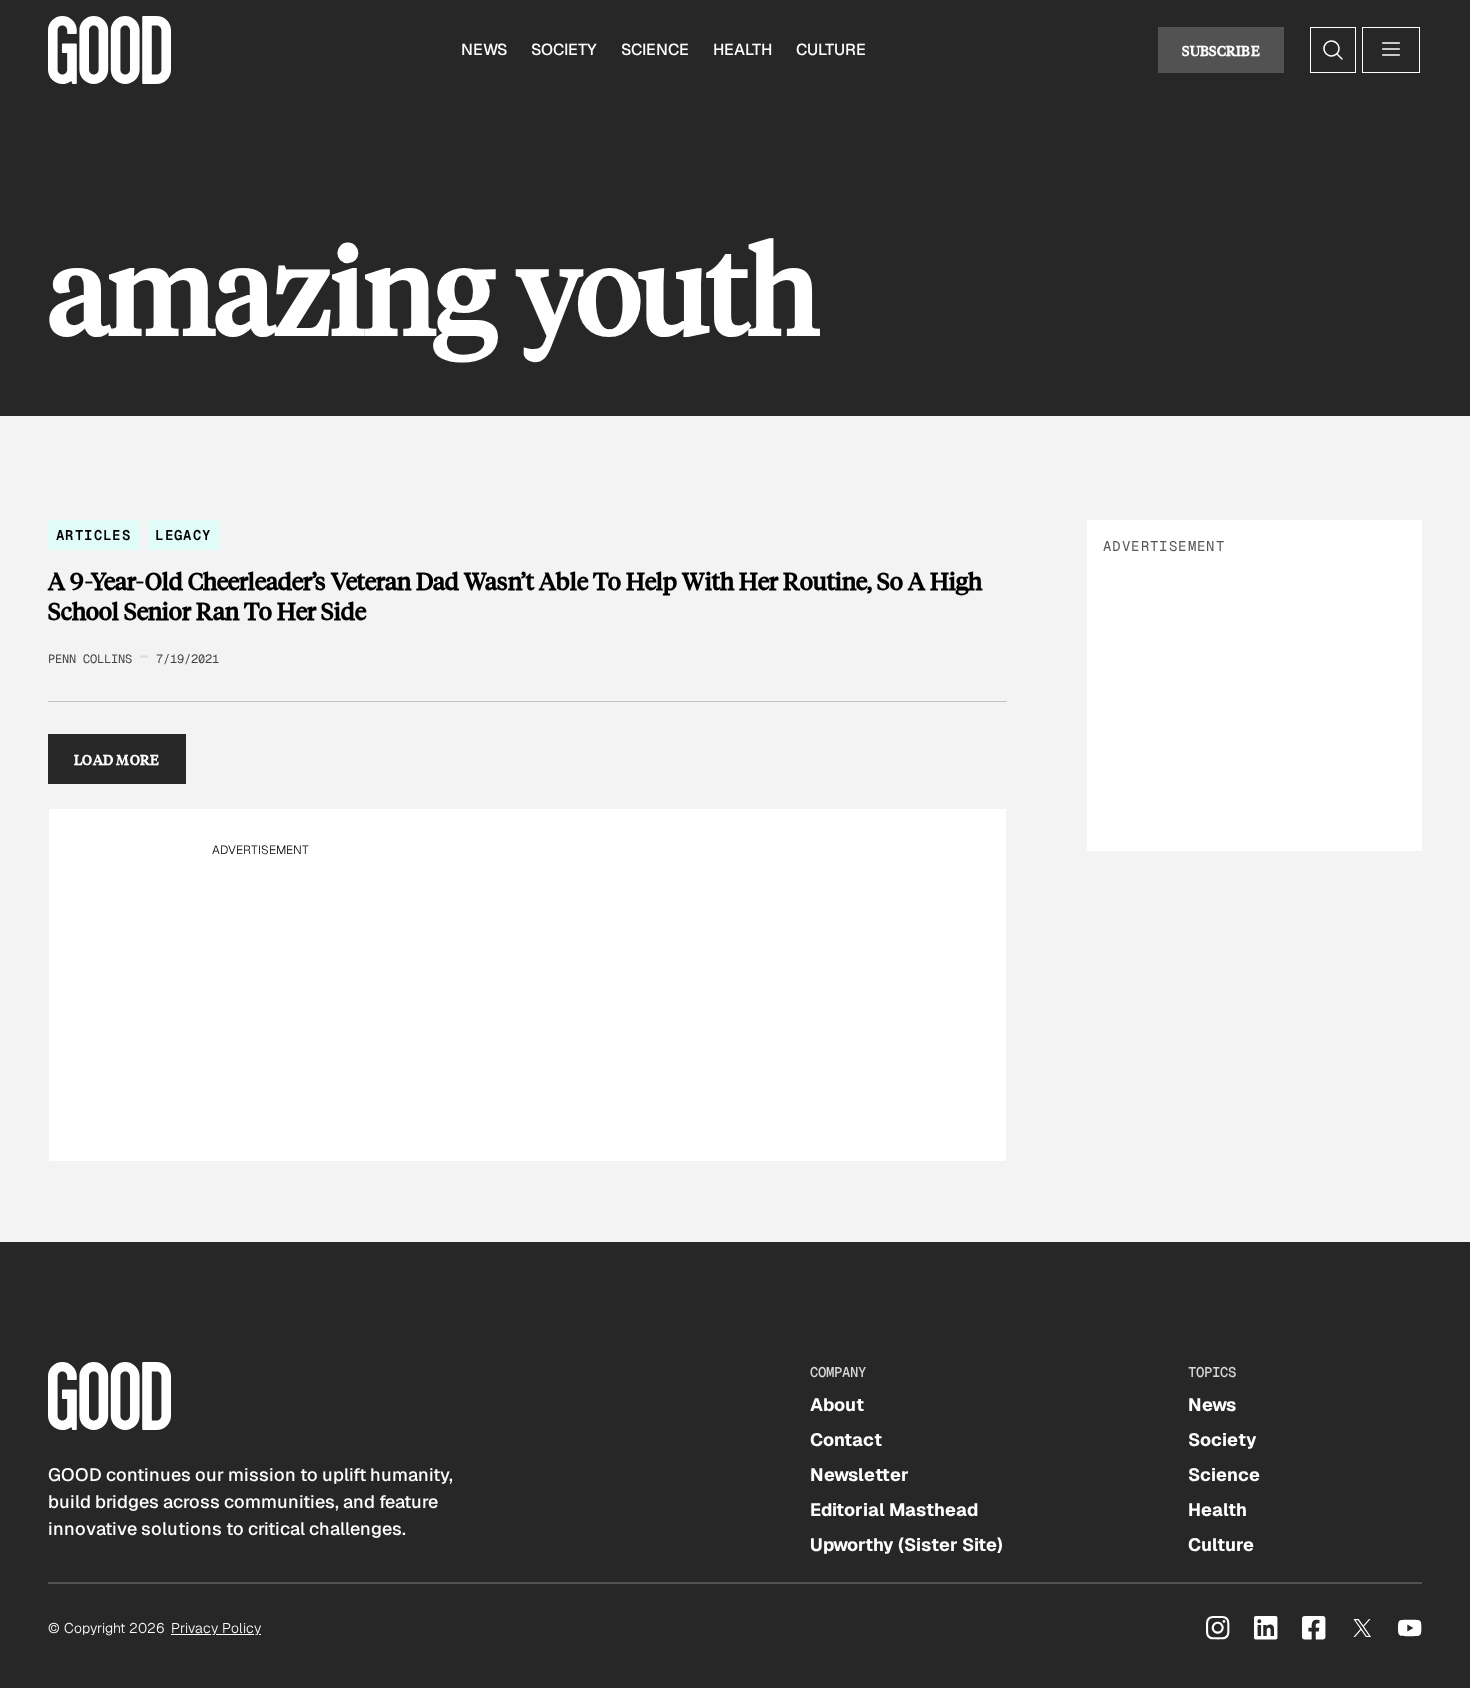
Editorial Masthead (894, 1509)
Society (564, 49)
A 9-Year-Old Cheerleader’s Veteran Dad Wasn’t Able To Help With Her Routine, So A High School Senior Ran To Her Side (515, 595)
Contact (846, 1439)
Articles (93, 535)
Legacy (183, 535)
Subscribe (1221, 50)
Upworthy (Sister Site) (906, 1544)
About (837, 1404)
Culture (831, 49)
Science (655, 49)
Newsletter (859, 1474)
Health (742, 49)
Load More (117, 759)
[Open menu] (1391, 50)
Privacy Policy (216, 1628)
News (484, 49)
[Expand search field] (1333, 50)
